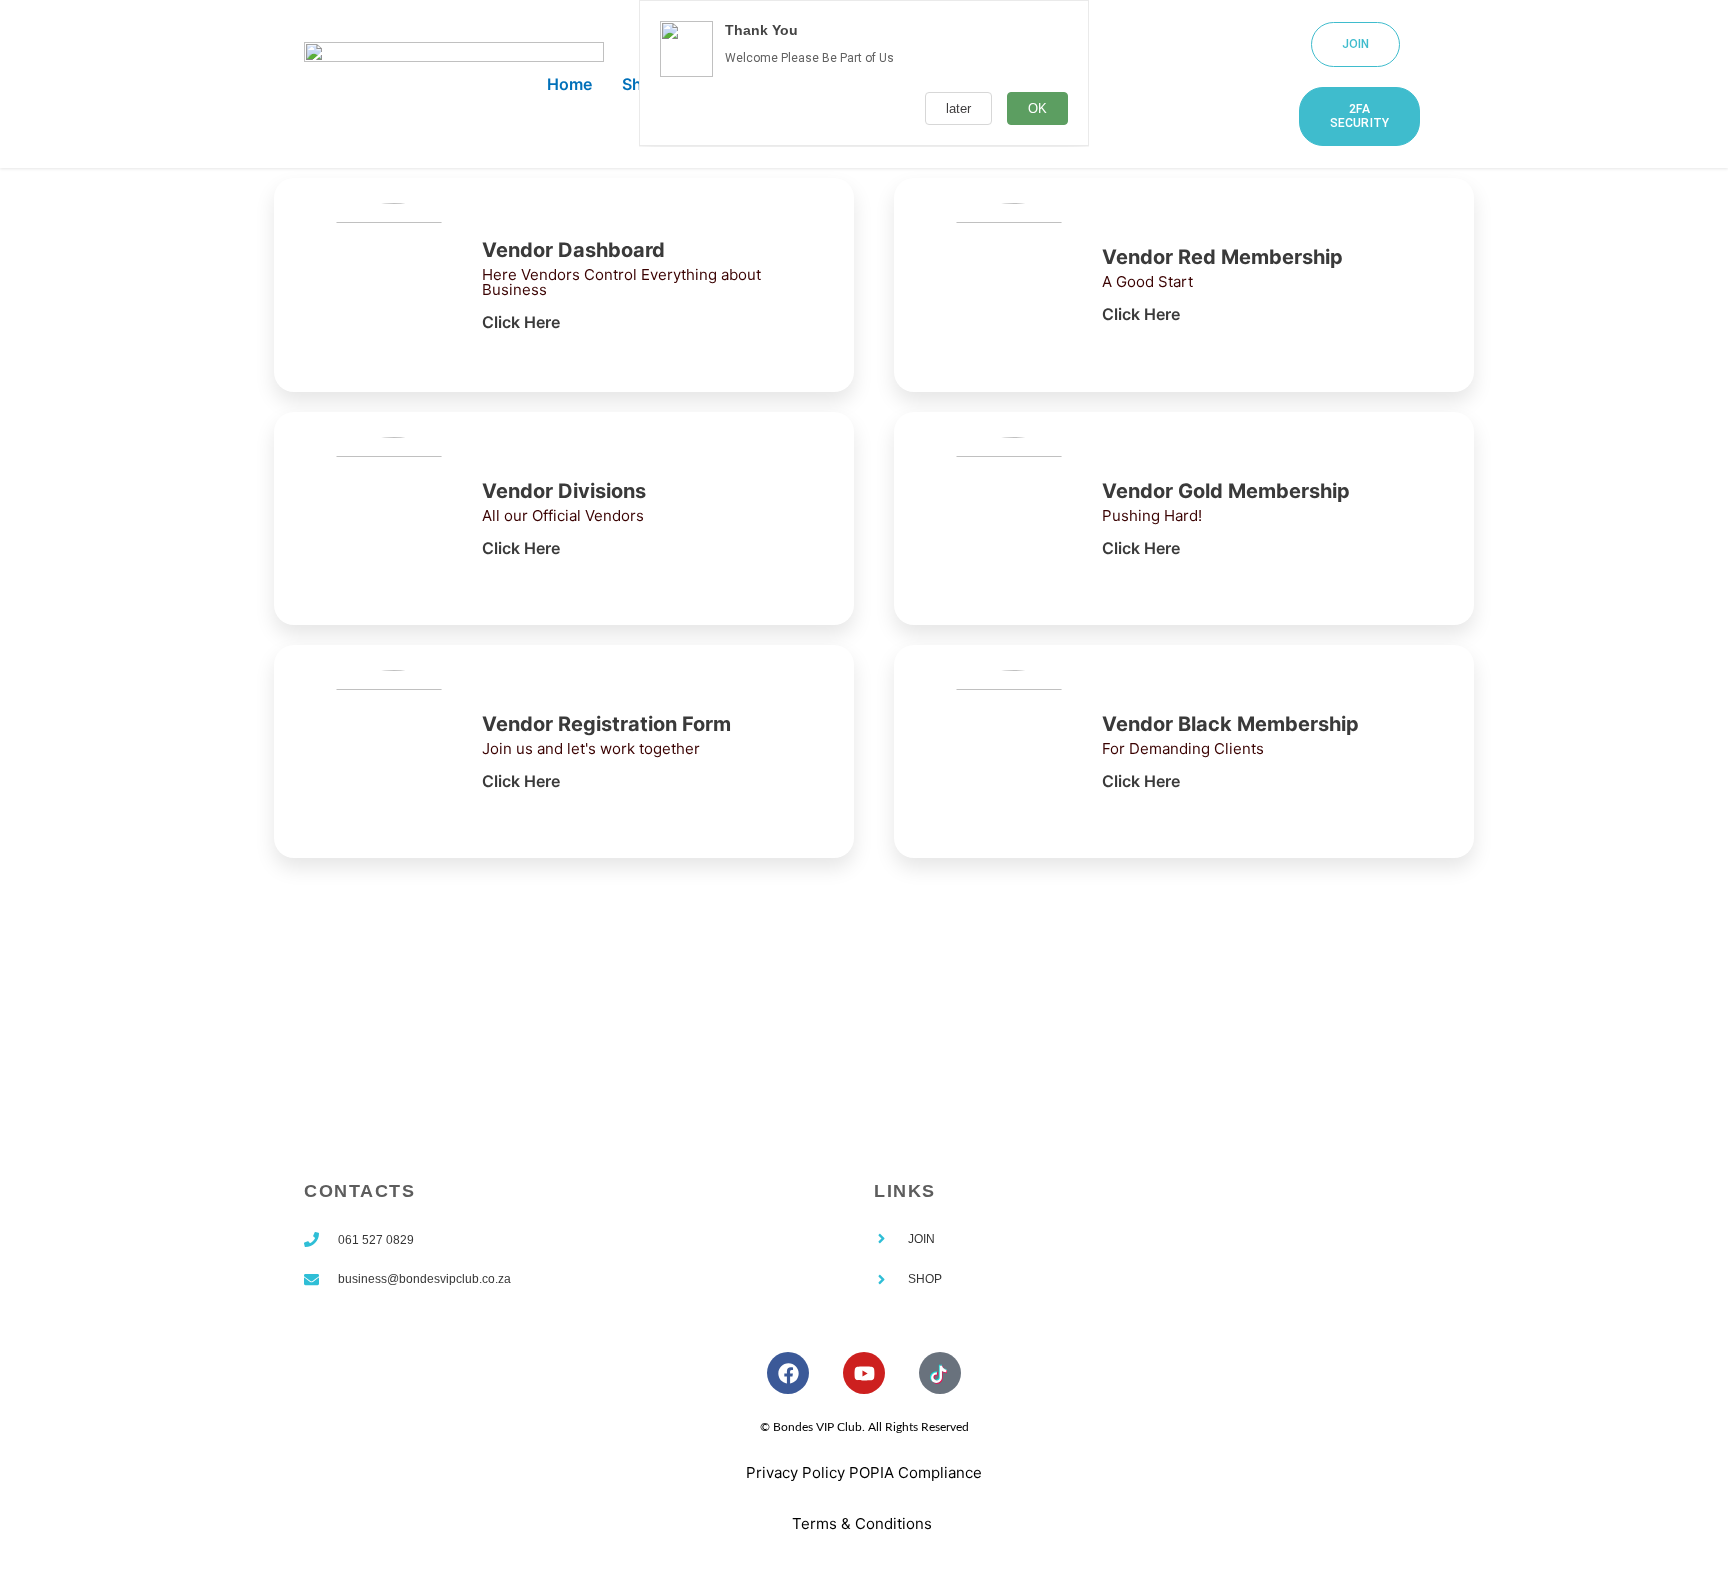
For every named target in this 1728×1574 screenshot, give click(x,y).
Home (569, 84)
